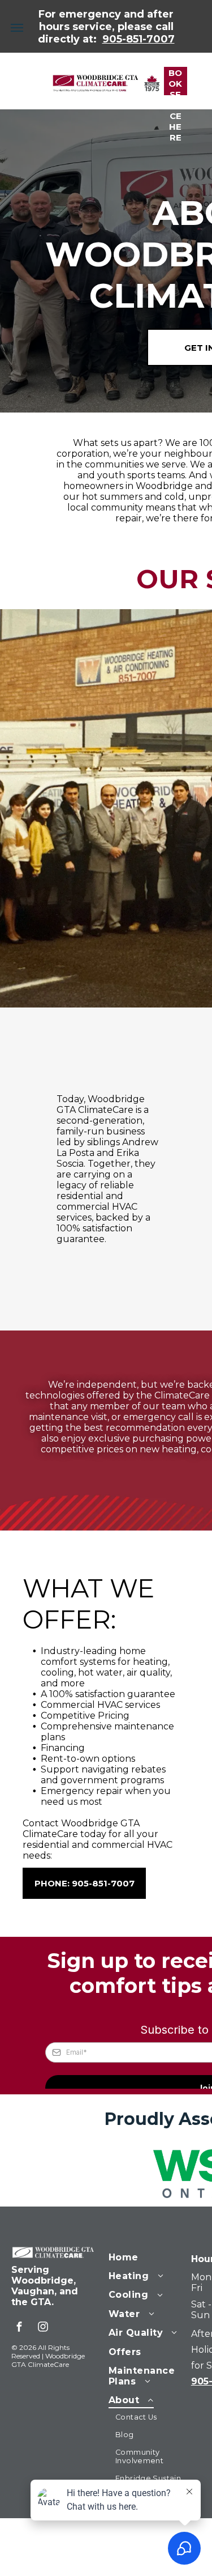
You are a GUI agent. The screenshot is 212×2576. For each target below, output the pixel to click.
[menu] (17, 28)
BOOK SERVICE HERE (176, 81)
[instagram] (43, 2328)
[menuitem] (149, 2256)
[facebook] (19, 2328)
